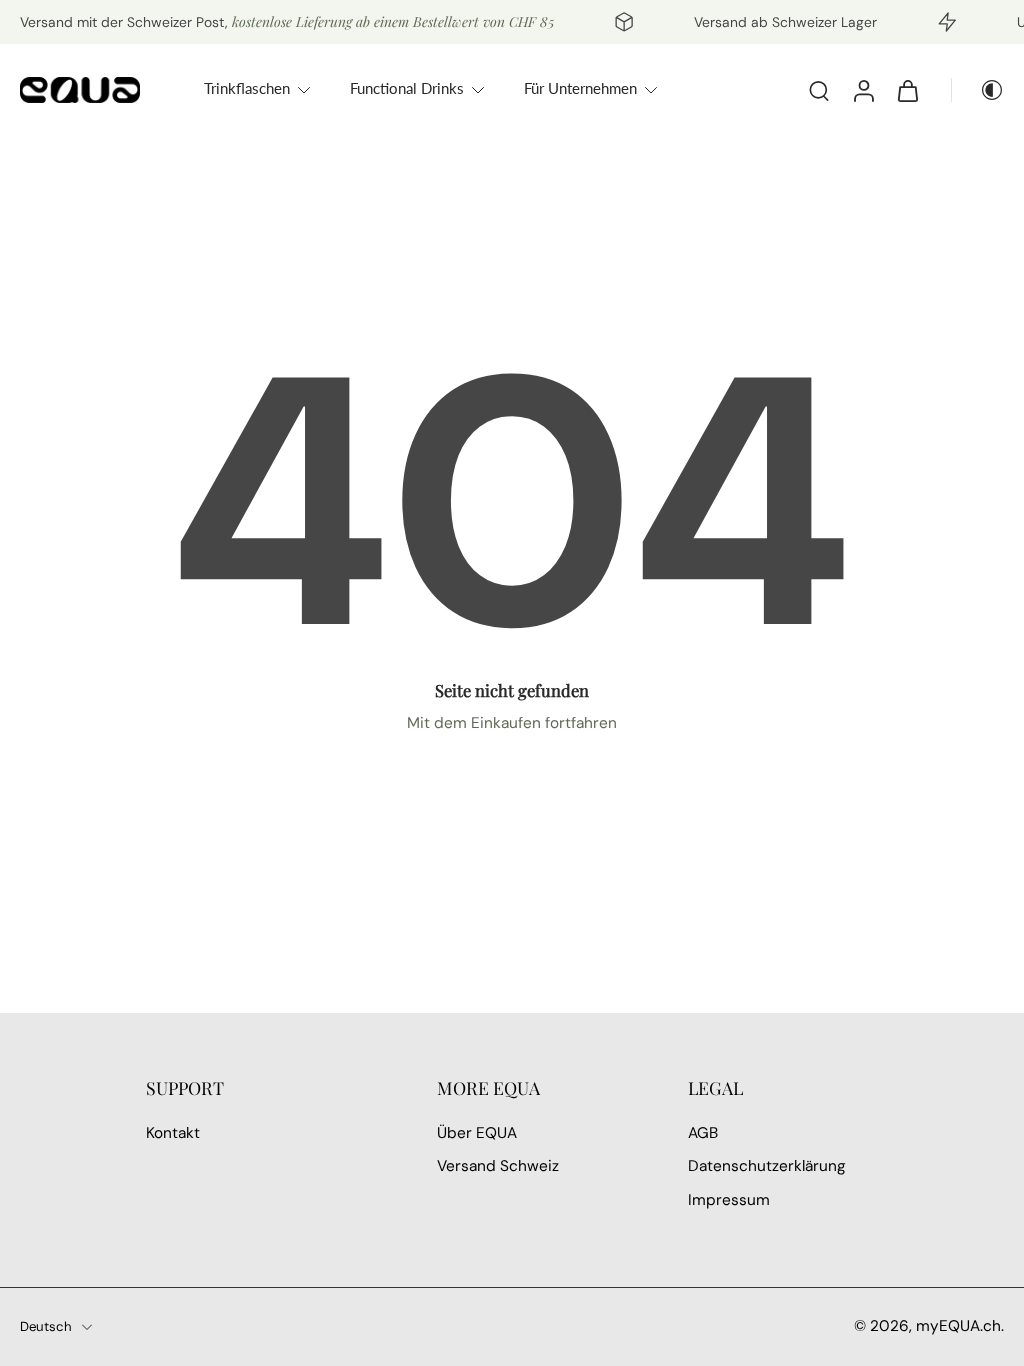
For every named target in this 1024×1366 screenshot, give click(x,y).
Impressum (729, 1200)
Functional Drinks (407, 88)
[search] (819, 90)
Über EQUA (477, 1133)
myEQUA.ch (958, 1326)
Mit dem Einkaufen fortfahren (512, 723)
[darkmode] (978, 90)
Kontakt (173, 1133)
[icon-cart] (907, 90)
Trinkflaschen (247, 88)
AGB (703, 1133)
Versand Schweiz (498, 1167)
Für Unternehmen (580, 88)
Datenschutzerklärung (767, 1167)
